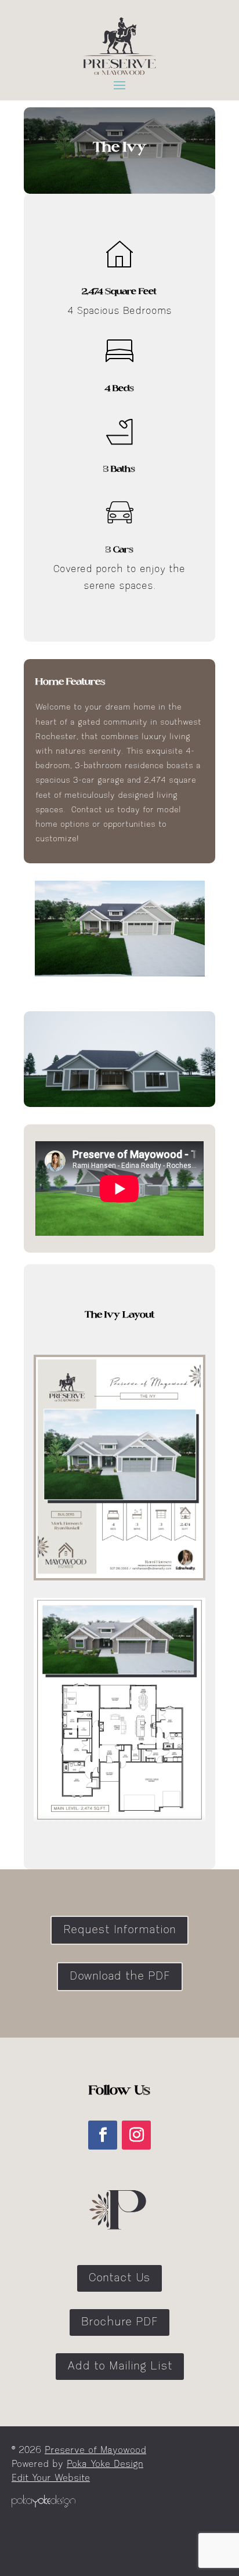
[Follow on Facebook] (103, 2135)
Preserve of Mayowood (95, 2451)
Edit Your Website (51, 2479)
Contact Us (119, 2278)
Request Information (119, 1930)
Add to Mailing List (120, 2367)
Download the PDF (120, 1977)
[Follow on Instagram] (136, 2135)
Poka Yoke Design (105, 2465)
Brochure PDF (119, 2322)
